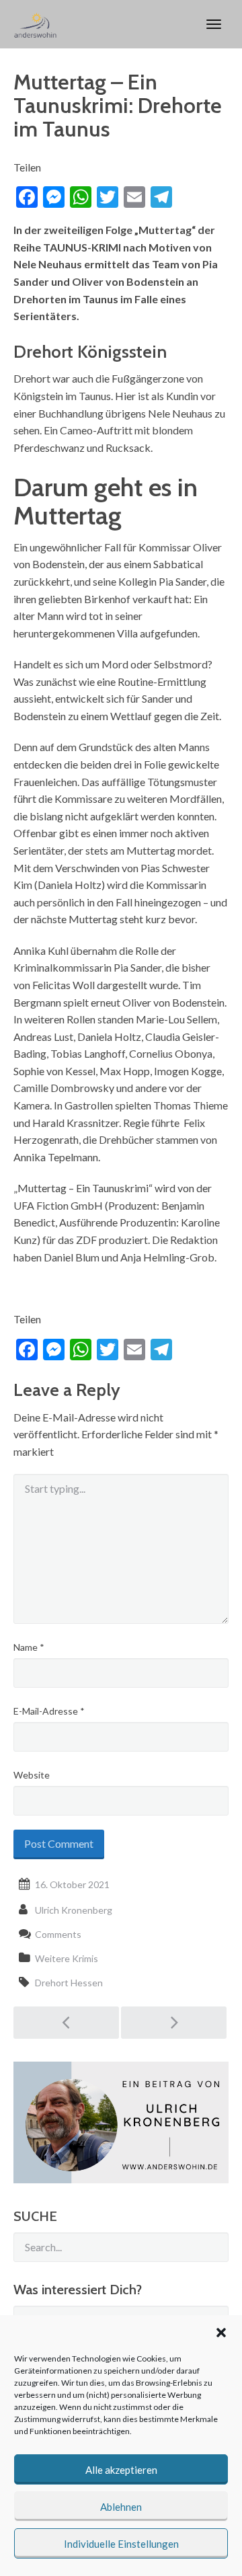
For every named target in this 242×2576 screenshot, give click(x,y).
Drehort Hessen (69, 1983)
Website (32, 1775)
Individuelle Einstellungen (121, 2544)
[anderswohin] (35, 24)
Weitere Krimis (67, 1958)
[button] (221, 2333)
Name (29, 1647)
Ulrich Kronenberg (74, 1910)
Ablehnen (121, 2507)
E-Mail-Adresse (49, 1711)
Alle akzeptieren (121, 2470)
